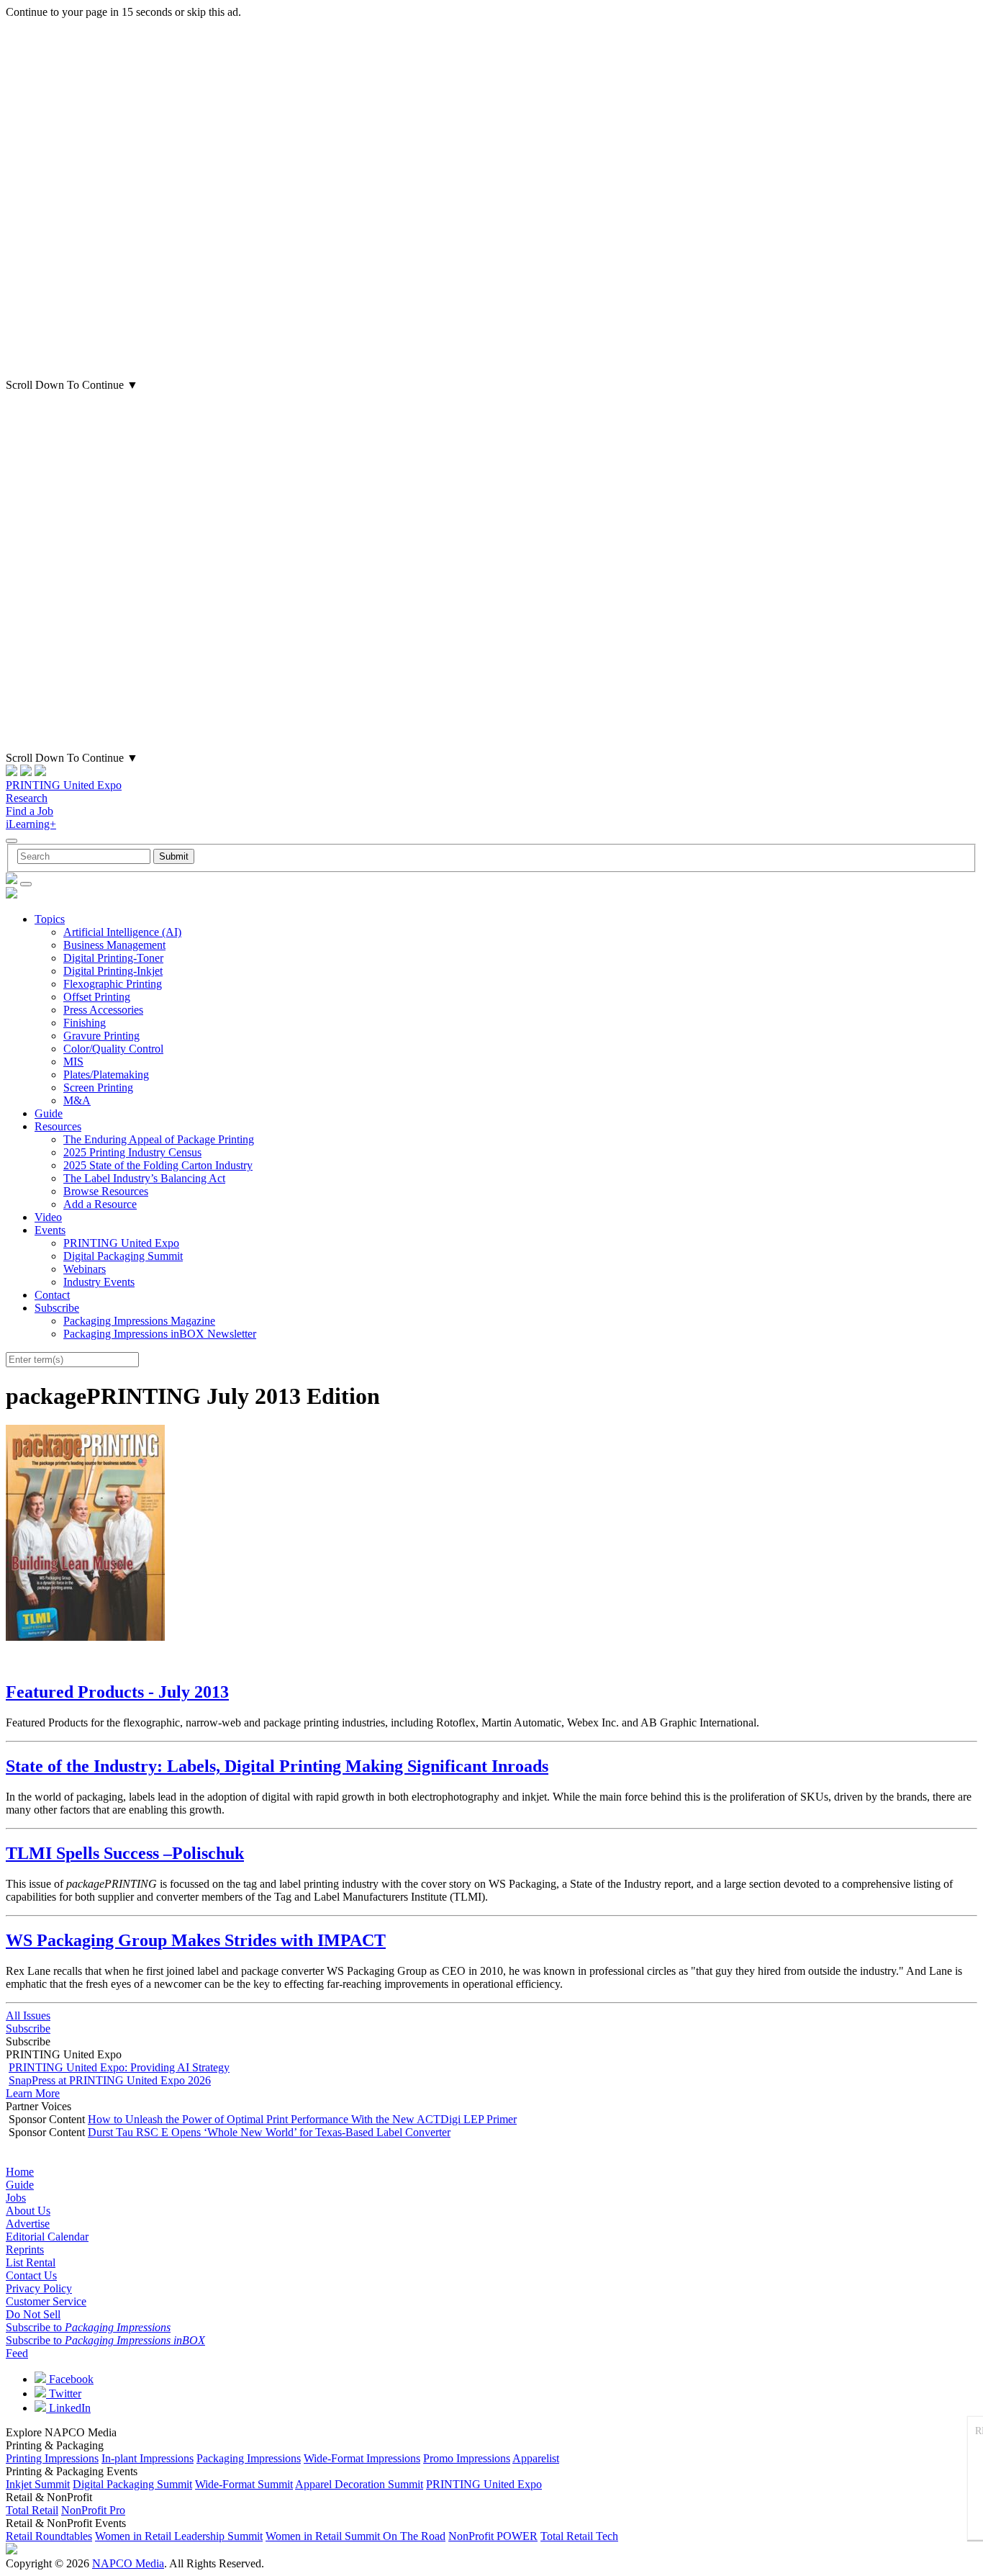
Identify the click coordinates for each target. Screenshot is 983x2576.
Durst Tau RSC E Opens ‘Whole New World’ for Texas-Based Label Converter (269, 2132)
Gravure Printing (101, 1036)
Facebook (70, 2379)
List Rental (31, 2262)
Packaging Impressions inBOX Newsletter (160, 1334)
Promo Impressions (467, 2458)
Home (20, 2172)
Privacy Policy (39, 2288)
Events (50, 1230)
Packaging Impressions (249, 2458)
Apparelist (536, 2458)
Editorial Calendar (47, 2237)
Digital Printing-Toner (113, 958)
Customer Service (46, 2301)
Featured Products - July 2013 (117, 1692)
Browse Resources (106, 1191)
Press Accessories (103, 1010)
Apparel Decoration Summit (359, 2484)
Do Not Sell (33, 2314)
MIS (73, 1062)
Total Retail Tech (579, 2536)
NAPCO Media (128, 2563)
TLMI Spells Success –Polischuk (125, 1853)
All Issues (28, 2016)
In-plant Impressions (148, 2458)
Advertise (28, 2224)
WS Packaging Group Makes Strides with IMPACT (196, 1940)
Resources (58, 1126)
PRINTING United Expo (64, 785)
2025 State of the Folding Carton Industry (158, 1165)
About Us (28, 2211)
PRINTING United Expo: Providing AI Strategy (119, 2067)
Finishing (85, 1023)
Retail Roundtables (49, 2536)
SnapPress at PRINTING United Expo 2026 (110, 2080)
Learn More (33, 2093)
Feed (17, 2353)
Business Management (114, 945)
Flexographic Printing (113, 984)
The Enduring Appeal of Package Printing (159, 1139)
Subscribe (57, 1308)
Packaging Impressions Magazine (139, 1321)
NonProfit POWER (493, 2536)
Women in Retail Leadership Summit (179, 2536)
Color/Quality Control (113, 1049)
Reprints (25, 2250)
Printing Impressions (52, 2458)
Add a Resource (100, 1204)
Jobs (16, 2198)
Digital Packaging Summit (123, 1256)
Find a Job (30, 811)
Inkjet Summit (38, 2484)
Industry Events (99, 1282)
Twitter (64, 2393)
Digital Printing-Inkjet (113, 971)
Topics (50, 919)
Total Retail (32, 2510)
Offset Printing (97, 997)
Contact (52, 1295)
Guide (49, 1113)
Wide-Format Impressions (362, 2458)
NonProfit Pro (93, 2510)
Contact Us (31, 2275)
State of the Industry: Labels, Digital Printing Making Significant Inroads (277, 1766)
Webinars (85, 1269)
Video (48, 1217)
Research (27, 798)
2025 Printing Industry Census (132, 1152)
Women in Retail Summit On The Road (355, 2536)
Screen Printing (98, 1087)
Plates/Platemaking (106, 1075)
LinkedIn (68, 2408)
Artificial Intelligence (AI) (122, 932)
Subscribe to (88, 2327)
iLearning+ (31, 824)
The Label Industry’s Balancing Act (144, 1178)
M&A (77, 1100)
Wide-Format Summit (244, 2484)
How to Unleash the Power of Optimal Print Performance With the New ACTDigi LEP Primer (302, 2119)
